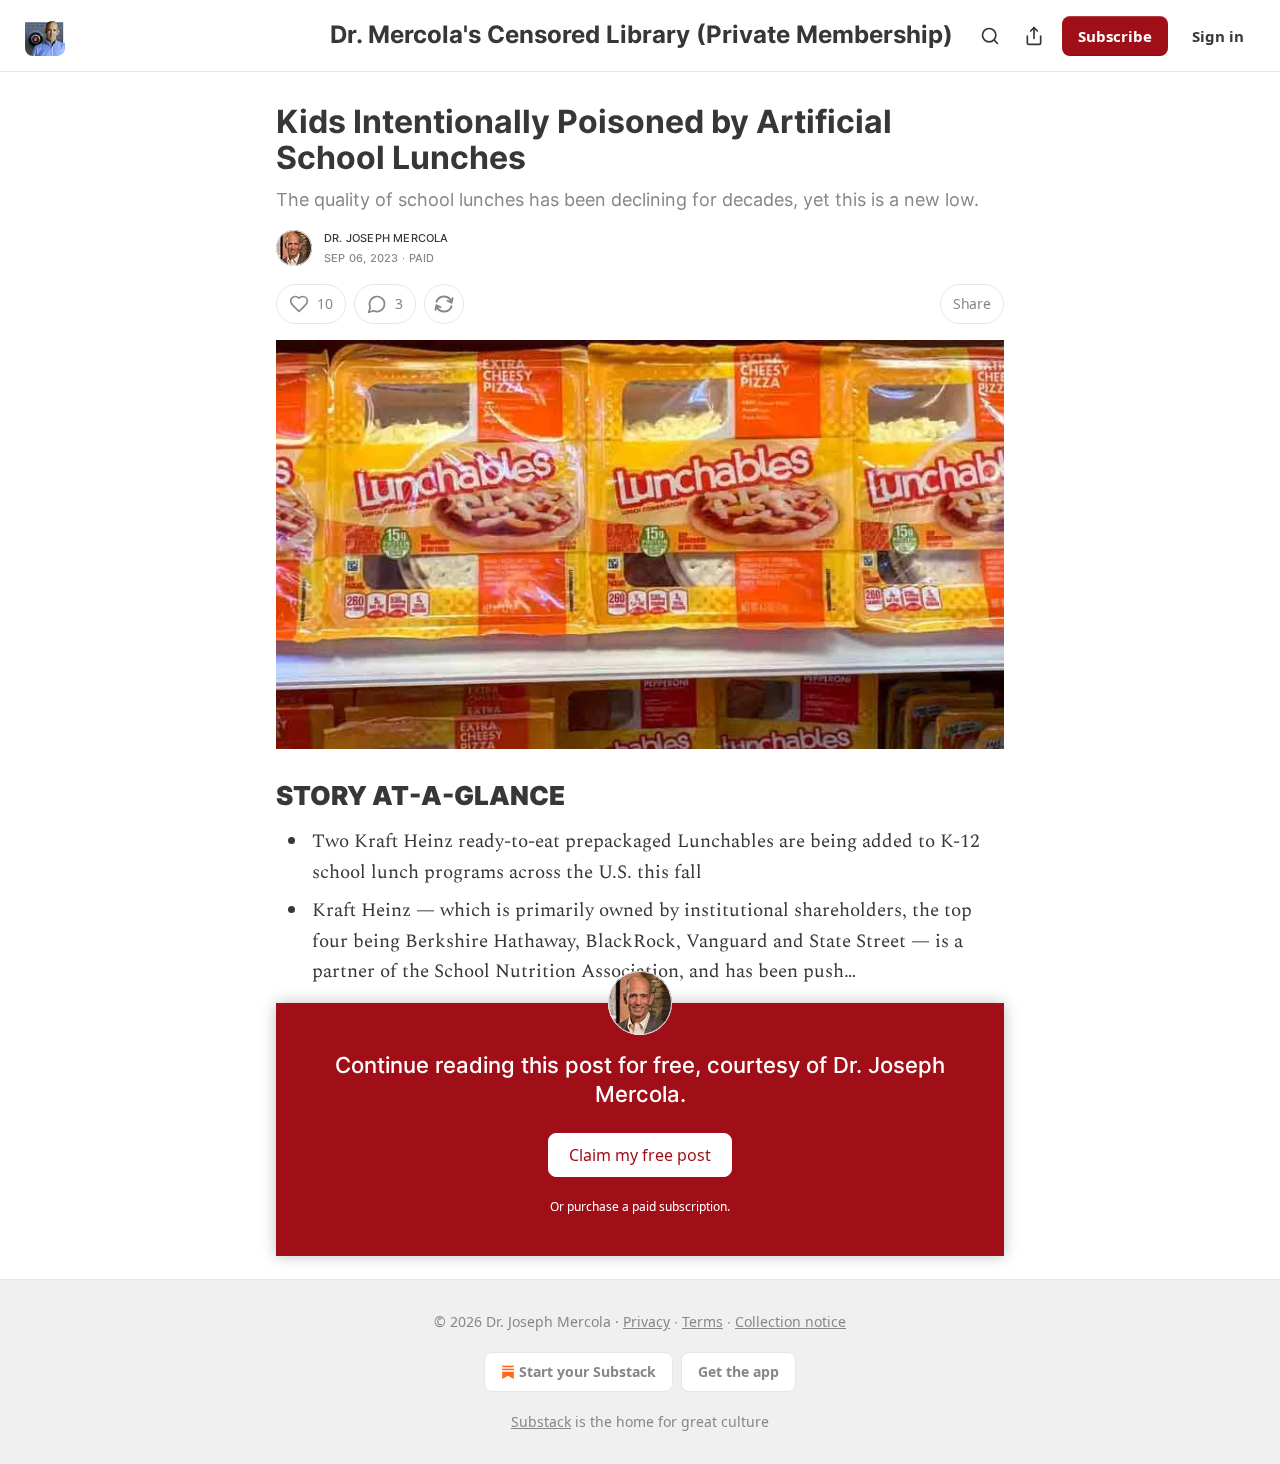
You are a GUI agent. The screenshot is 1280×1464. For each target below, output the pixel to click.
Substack (541, 1421)
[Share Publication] (1034, 36)
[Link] (248, 796)
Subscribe (1115, 36)
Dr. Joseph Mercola (386, 238)
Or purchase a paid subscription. (640, 1206)
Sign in (1218, 36)
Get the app (738, 1371)
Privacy (646, 1321)
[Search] (990, 36)
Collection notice (790, 1321)
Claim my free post (640, 1155)
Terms (702, 1321)
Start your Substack (587, 1371)
